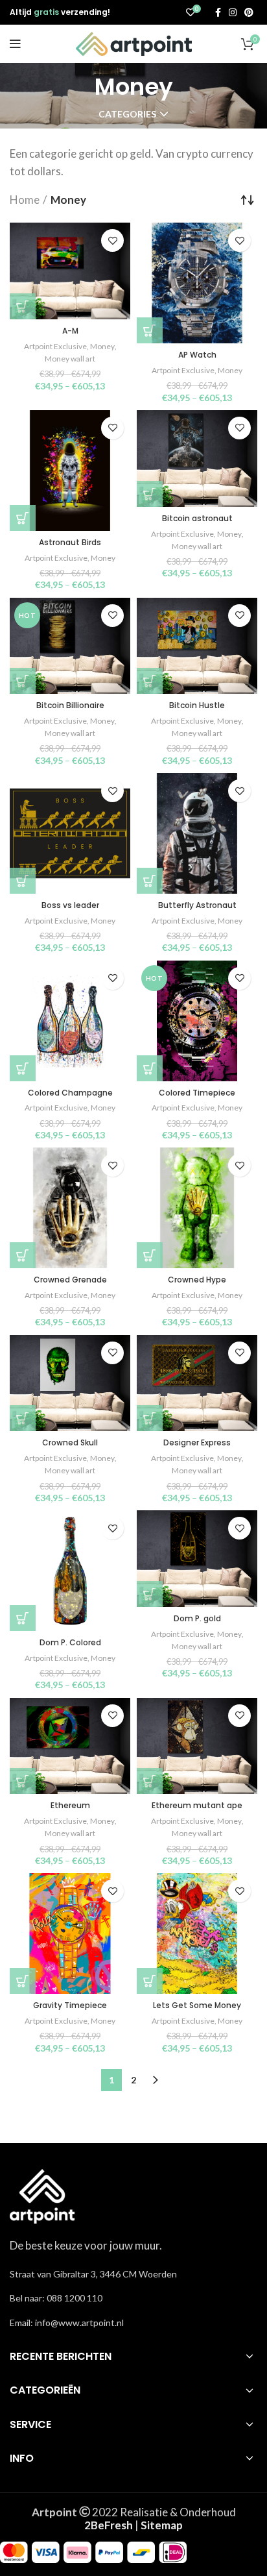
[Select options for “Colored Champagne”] (23, 1068)
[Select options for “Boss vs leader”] (23, 881)
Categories (127, 114)
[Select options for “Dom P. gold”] (150, 1594)
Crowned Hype (197, 1280)
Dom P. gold (197, 1618)
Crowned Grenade (70, 1280)
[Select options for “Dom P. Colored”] (23, 1618)
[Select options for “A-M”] (23, 306)
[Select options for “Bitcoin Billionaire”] (23, 681)
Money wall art (70, 359)
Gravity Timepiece (70, 2005)
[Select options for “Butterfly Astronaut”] (150, 881)
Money (102, 346)
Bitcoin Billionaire (70, 705)
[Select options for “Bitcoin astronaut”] (150, 494)
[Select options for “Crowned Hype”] (150, 1255)
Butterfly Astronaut (197, 905)
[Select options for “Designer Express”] (150, 1418)
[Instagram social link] (233, 12)
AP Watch (197, 355)
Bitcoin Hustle (197, 705)
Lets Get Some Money (197, 2005)
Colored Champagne (70, 1093)
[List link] (133, 2298)
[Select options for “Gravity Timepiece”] (23, 1981)
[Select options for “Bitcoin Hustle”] (150, 681)
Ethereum (70, 1805)
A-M (70, 331)
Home (25, 200)
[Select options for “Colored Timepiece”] (150, 1068)
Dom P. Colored (70, 1642)
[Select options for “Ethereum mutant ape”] (150, 1781)
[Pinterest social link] (249, 12)
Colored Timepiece (197, 1093)
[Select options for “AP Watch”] (150, 330)
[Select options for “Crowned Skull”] (23, 1418)
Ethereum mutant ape (197, 1805)
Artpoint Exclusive (55, 346)
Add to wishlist (112, 240)
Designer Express (197, 1442)
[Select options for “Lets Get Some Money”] (150, 1981)
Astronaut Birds (70, 542)
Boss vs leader (70, 905)
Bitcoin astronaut (197, 518)
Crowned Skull (70, 1442)
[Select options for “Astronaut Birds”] (23, 518)
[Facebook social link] (218, 12)
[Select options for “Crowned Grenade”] (23, 1255)
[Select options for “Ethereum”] (23, 1781)
